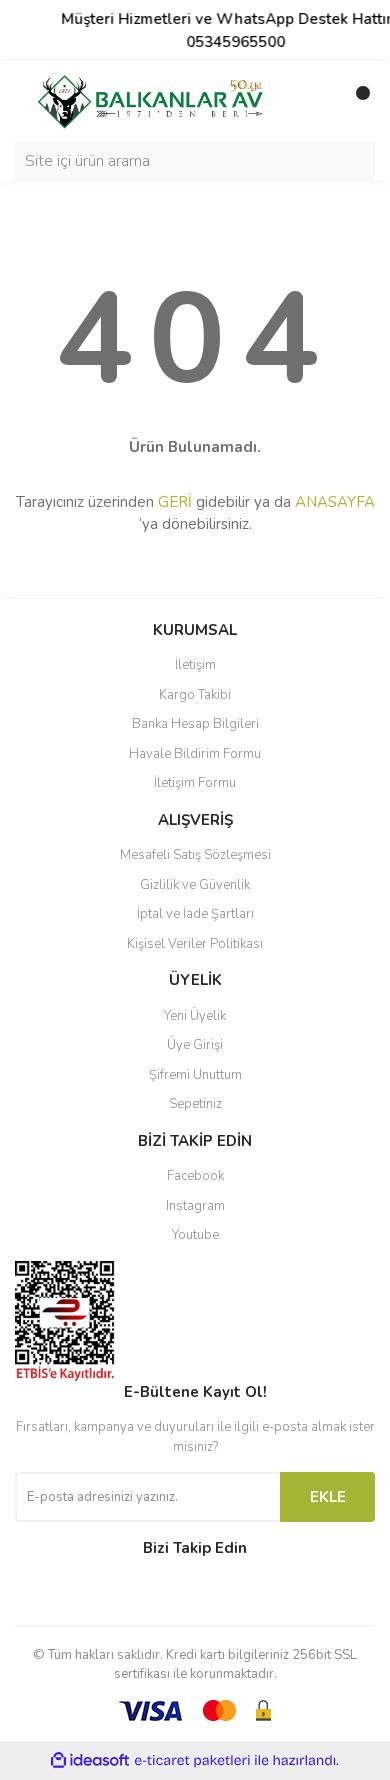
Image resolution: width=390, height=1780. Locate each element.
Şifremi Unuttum (195, 1075)
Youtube (195, 1235)
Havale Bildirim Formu (195, 754)
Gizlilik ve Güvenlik (195, 885)
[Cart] (355, 101)
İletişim (195, 665)
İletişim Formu (195, 783)
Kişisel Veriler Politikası (195, 944)
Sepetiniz (195, 1104)
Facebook (195, 1176)
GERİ (175, 502)
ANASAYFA (335, 502)
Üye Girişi (195, 1045)
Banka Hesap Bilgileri (195, 724)
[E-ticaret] (192, 1760)
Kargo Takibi (195, 695)
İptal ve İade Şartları (195, 914)
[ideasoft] (90, 1760)
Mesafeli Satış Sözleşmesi (195, 855)
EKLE (328, 1497)
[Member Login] (315, 101)
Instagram (195, 1206)
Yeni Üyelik (195, 1016)
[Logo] (150, 100)
